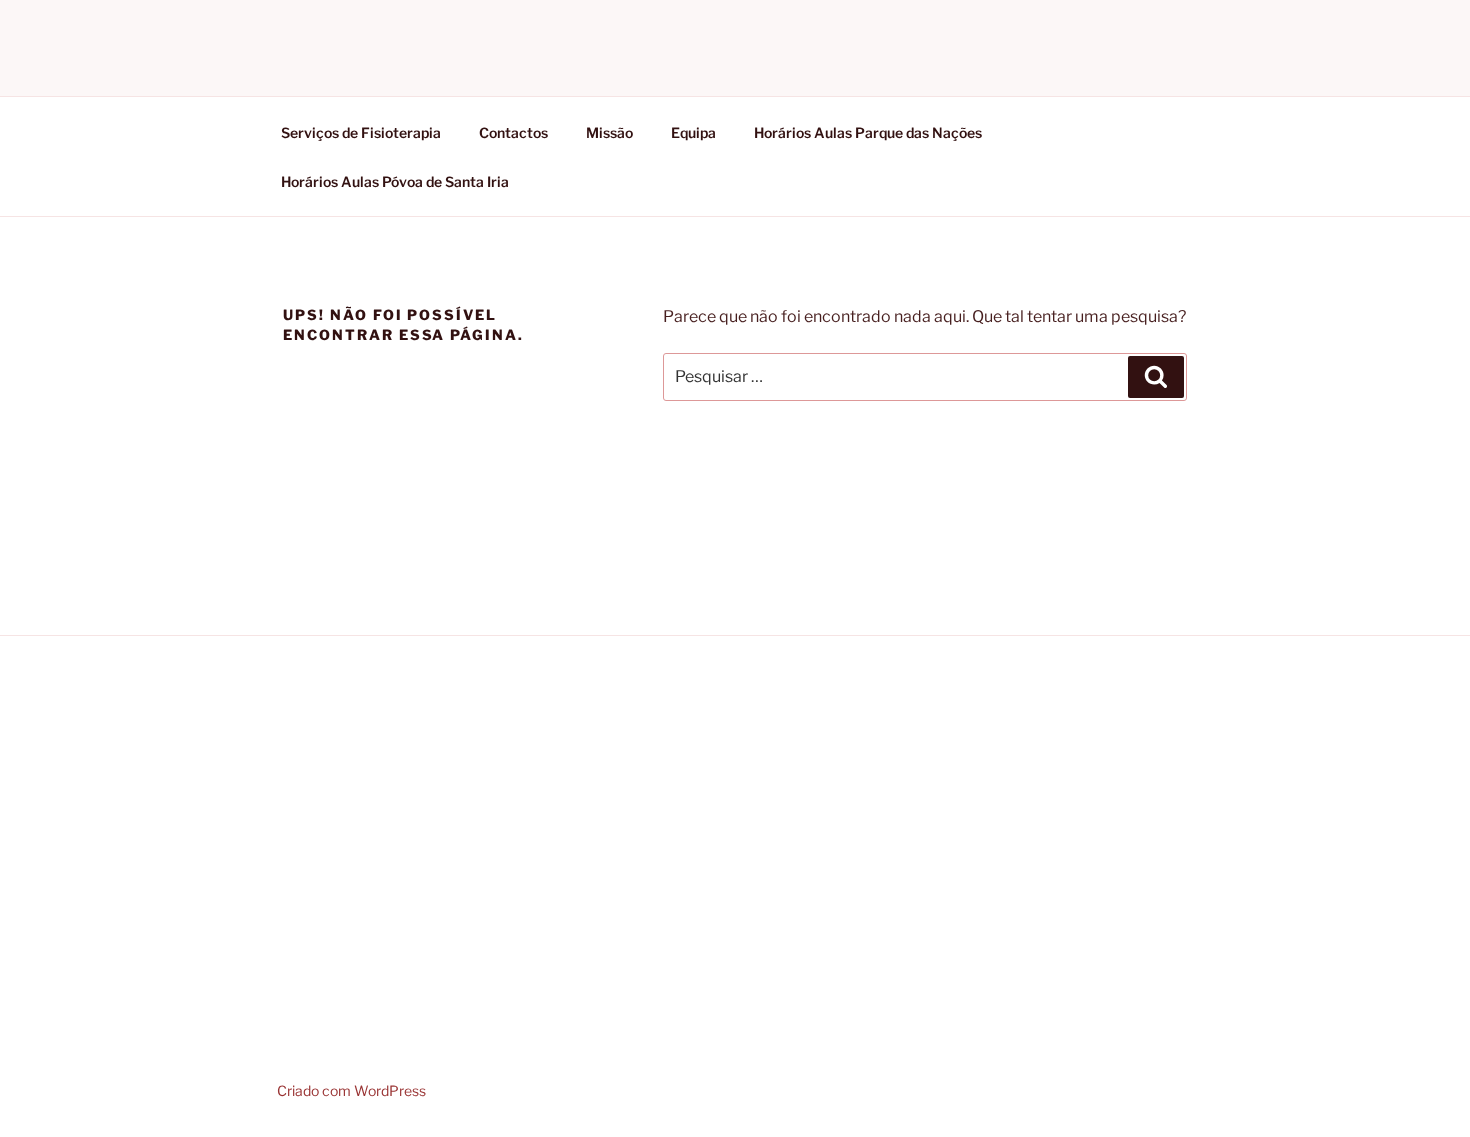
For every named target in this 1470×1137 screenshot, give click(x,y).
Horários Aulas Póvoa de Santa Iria (395, 181)
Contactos (513, 132)
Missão (609, 132)
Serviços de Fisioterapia (361, 132)
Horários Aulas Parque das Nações (868, 132)
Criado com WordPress (351, 1090)
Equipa (693, 132)
